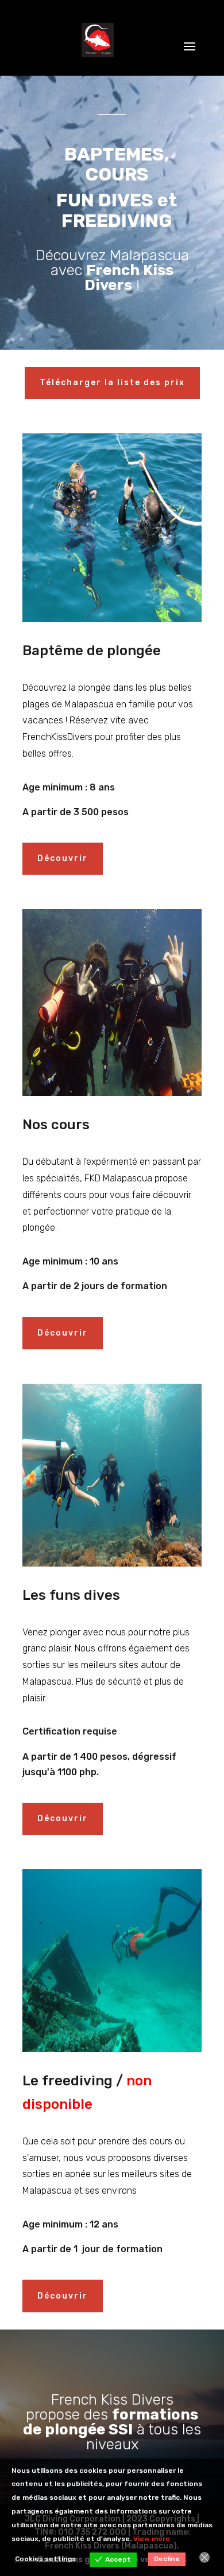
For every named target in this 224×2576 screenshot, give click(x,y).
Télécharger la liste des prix (112, 383)
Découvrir (63, 858)
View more (152, 2539)
